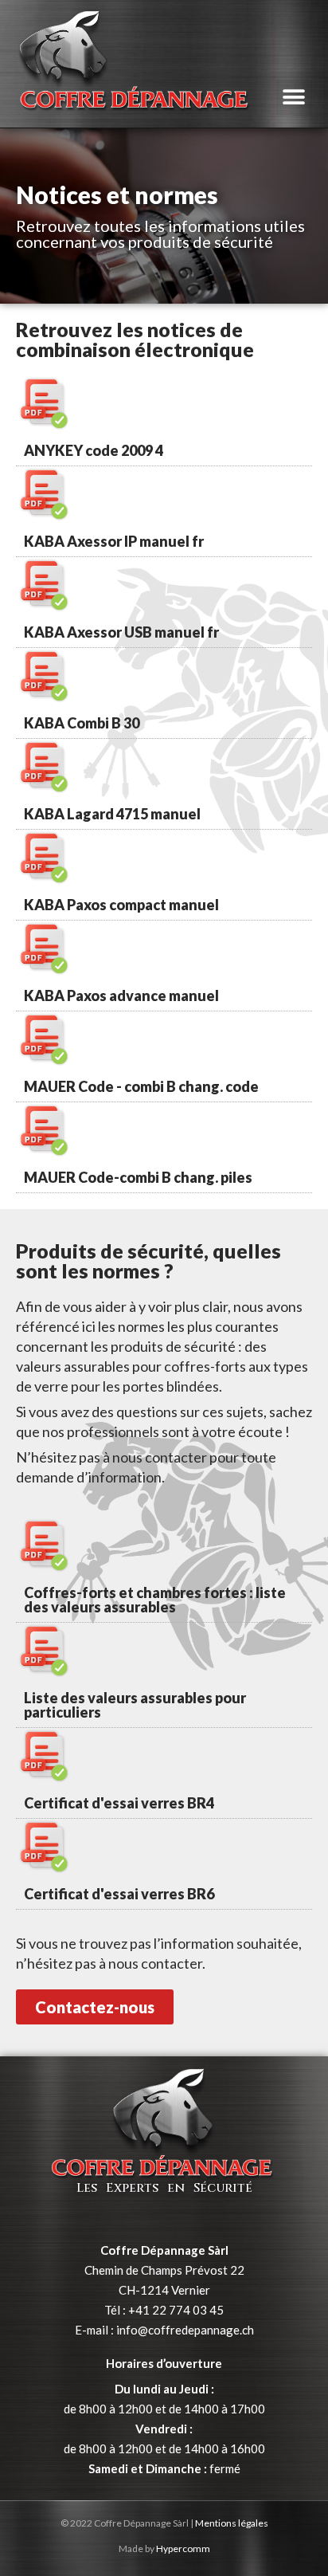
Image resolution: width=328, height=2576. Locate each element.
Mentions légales (232, 2523)
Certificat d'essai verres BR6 (119, 1894)
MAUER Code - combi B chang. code (141, 1086)
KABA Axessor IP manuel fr (114, 541)
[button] (294, 98)
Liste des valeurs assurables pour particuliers (135, 1705)
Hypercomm (183, 2549)
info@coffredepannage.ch (185, 2330)
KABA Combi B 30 (82, 723)
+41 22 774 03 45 (176, 2310)
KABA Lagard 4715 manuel (112, 814)
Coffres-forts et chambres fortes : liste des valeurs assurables (155, 1600)
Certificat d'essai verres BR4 (119, 1803)
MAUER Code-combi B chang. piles (138, 1177)
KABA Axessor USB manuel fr (121, 632)
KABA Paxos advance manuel (121, 995)
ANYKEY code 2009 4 (94, 450)
